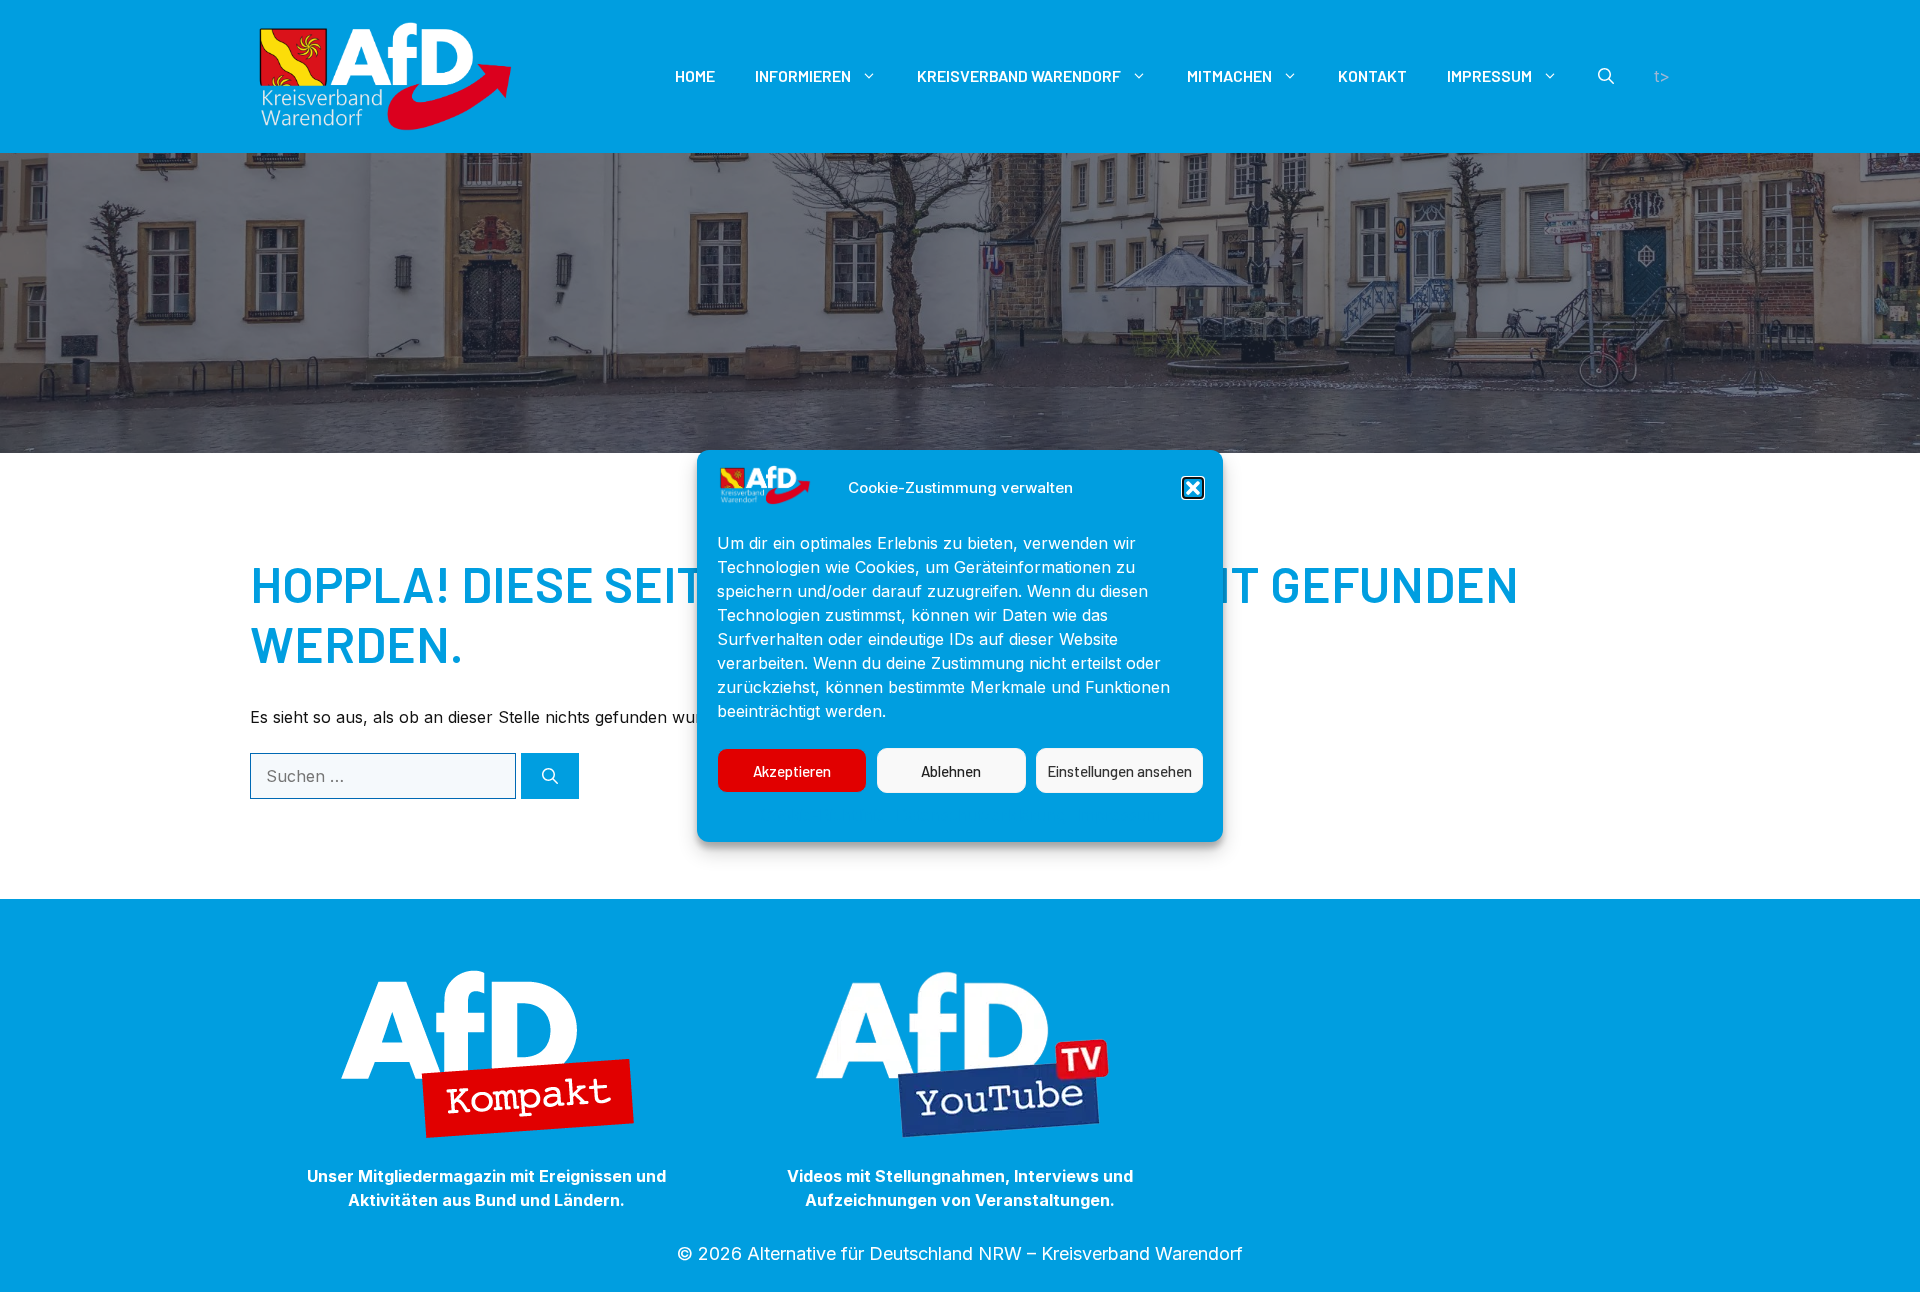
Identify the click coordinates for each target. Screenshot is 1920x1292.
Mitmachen (1229, 75)
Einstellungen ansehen (1119, 771)
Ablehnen (951, 771)
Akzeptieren (792, 771)
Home (695, 75)
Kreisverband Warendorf (1019, 75)
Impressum (1118, 815)
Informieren (803, 75)
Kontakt (1372, 75)
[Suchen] (550, 776)
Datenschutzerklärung (981, 815)
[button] (1193, 488)
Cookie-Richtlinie (823, 815)
